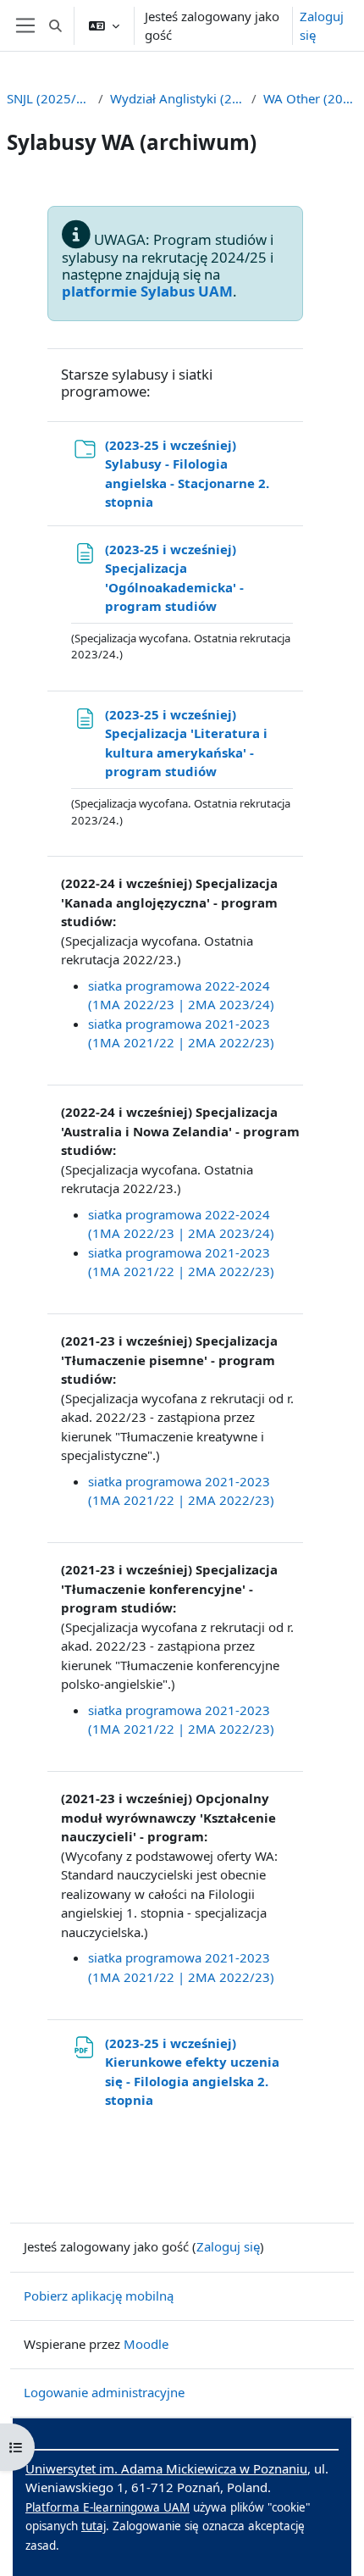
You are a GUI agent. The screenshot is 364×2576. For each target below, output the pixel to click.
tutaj (94, 2526)
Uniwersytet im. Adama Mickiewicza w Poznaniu (166, 2468)
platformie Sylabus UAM (147, 291)
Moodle (146, 2344)
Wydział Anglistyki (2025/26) (177, 98)
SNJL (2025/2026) (49, 98)
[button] (55, 25)
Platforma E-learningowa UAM (108, 2507)
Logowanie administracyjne (104, 2392)
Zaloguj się (322, 26)
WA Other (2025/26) (310, 98)
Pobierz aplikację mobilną (99, 2296)
